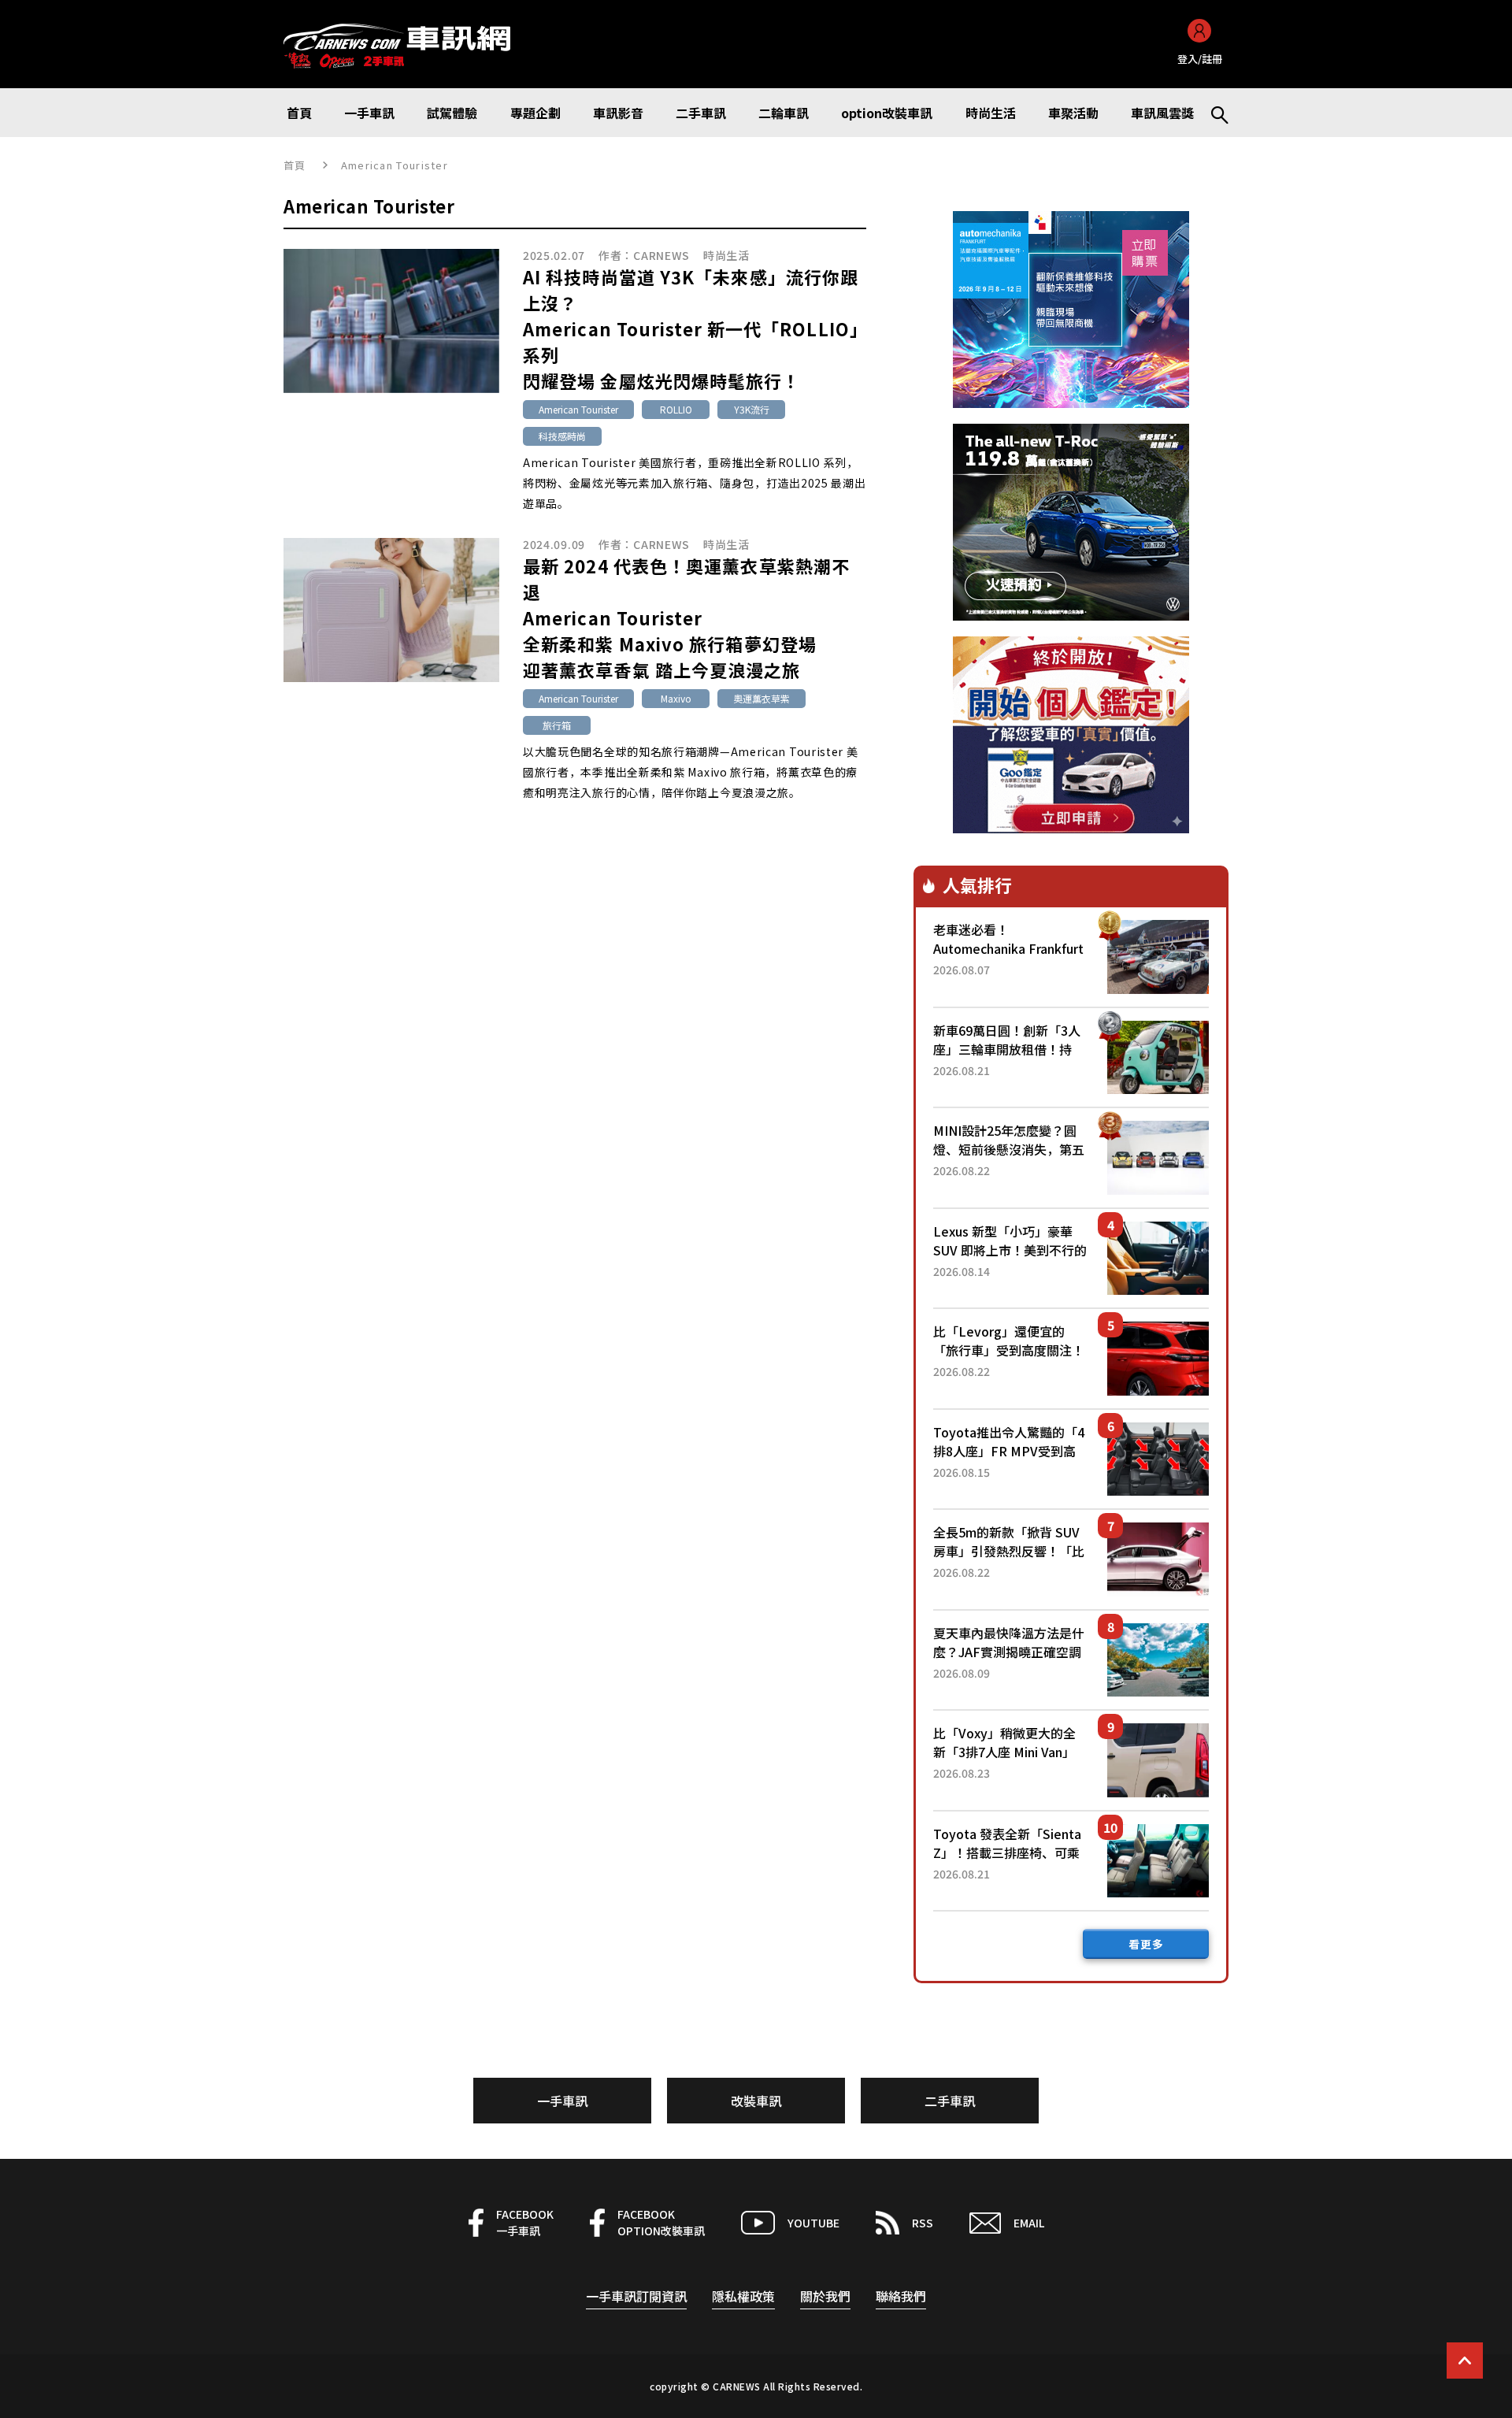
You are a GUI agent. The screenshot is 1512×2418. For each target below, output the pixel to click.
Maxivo (676, 698)
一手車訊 (562, 2101)
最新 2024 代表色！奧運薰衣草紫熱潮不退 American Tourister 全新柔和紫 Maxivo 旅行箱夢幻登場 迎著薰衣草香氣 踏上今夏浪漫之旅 (686, 617)
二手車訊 (950, 2101)
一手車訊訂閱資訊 (636, 2296)
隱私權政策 (743, 2296)
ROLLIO (676, 409)
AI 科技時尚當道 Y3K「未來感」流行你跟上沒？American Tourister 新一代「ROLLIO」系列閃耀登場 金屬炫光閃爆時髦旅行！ (691, 328)
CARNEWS (661, 255)
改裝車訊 (756, 2101)
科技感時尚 (562, 436)
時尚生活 (726, 255)
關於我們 (825, 2296)
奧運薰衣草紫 (762, 698)
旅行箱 (557, 725)
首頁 (295, 165)
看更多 (1146, 1944)
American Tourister (578, 409)
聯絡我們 (901, 2296)
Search (1213, 113)
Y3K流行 (752, 409)
